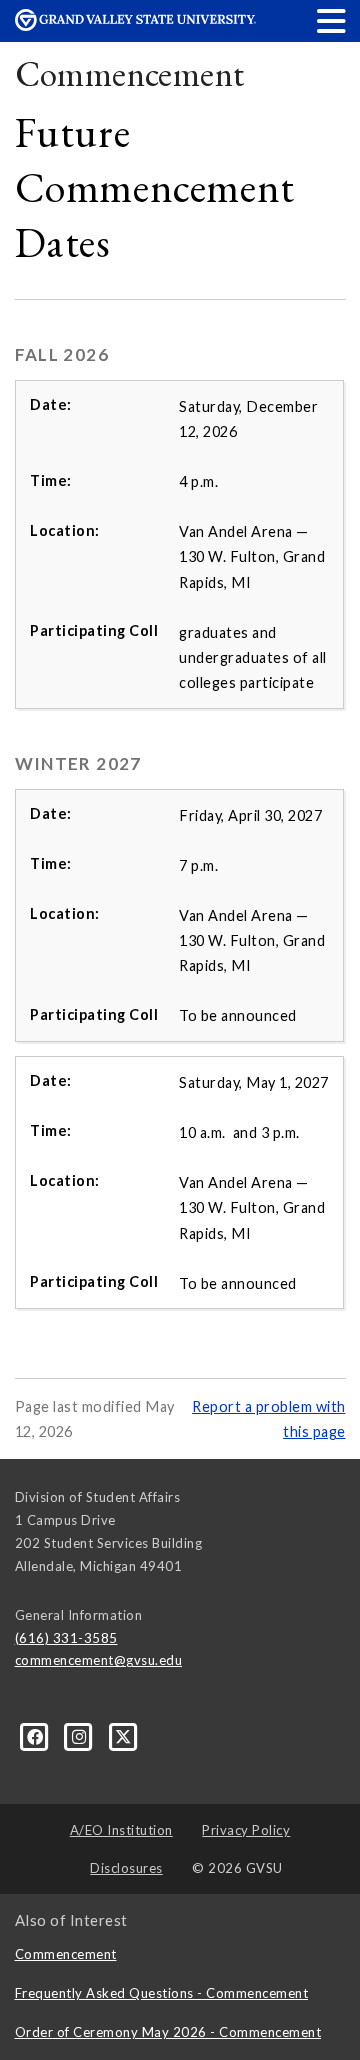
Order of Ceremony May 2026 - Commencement (168, 2032)
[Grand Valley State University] (135, 25)
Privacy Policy (246, 1830)
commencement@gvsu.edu (99, 1660)
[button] (332, 20)
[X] (123, 1736)
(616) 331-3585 (66, 1638)
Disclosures (126, 1868)
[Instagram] (81, 1736)
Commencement (130, 73)
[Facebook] (37, 1736)
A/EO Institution (121, 1830)
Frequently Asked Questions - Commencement (162, 1993)
